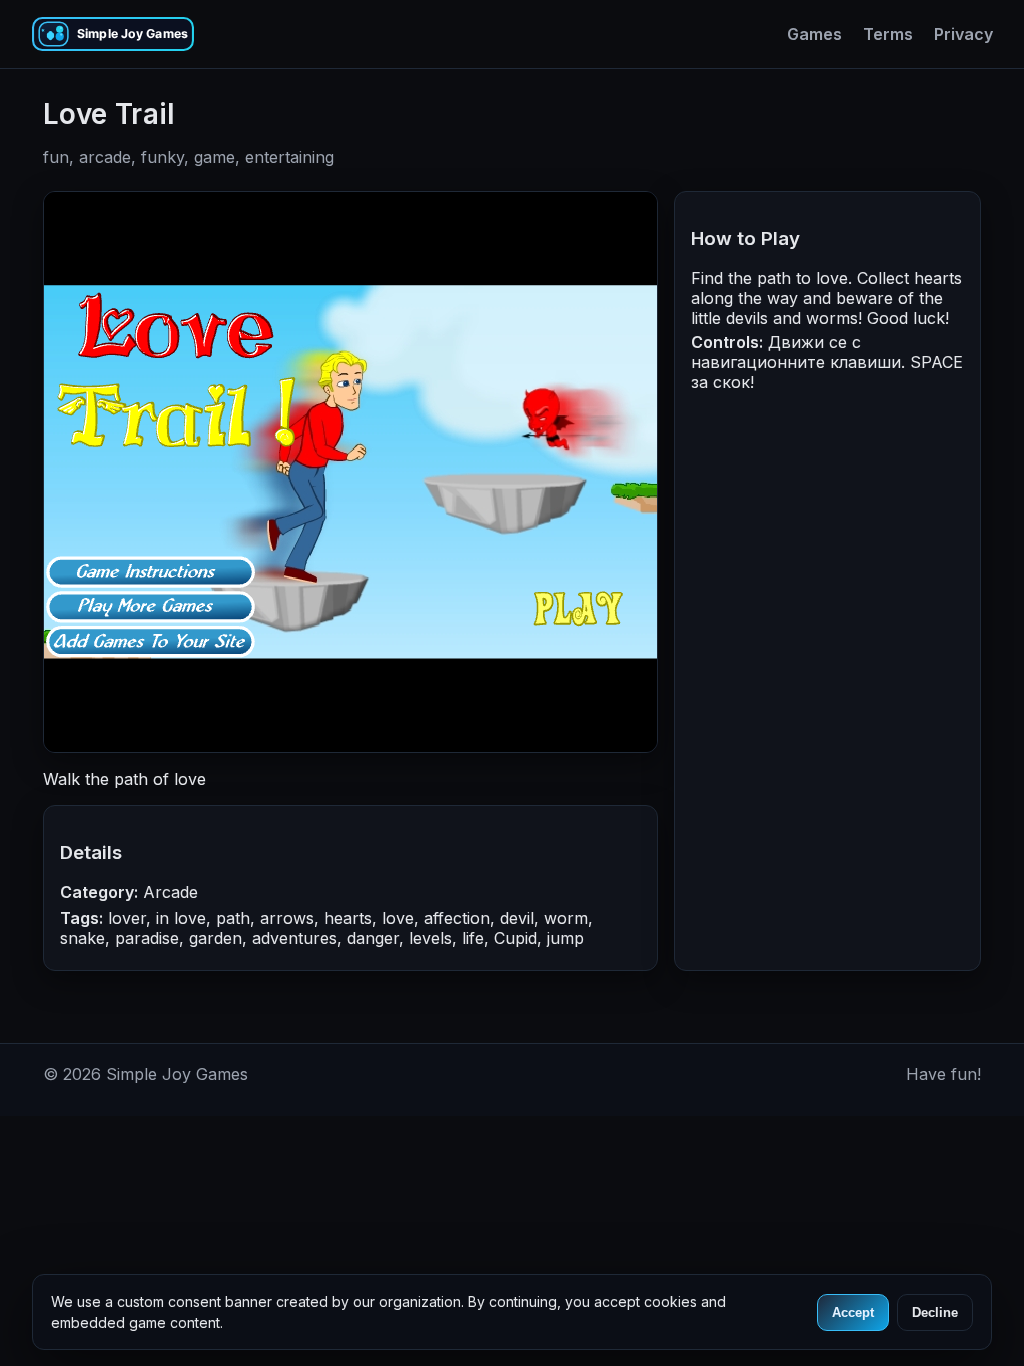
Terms (888, 34)
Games (814, 34)
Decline (935, 1312)
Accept (853, 1312)
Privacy (963, 34)
